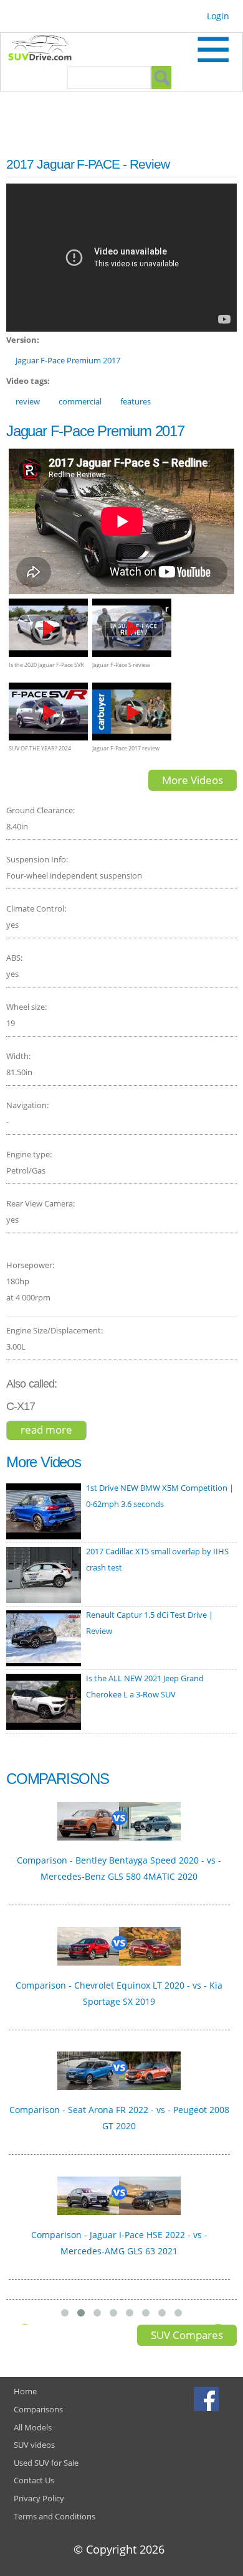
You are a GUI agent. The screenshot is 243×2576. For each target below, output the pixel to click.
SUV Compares (187, 2335)
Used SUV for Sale (46, 2463)
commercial (80, 401)
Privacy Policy (39, 2498)
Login (218, 16)
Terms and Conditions (55, 2516)
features (136, 401)
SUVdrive (46, 49)
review (28, 401)
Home (25, 2391)
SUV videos (34, 2445)
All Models (33, 2427)
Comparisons (38, 2409)
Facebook (208, 2399)
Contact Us (34, 2480)
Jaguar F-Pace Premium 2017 (68, 360)
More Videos (193, 780)
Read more (54, 1431)
